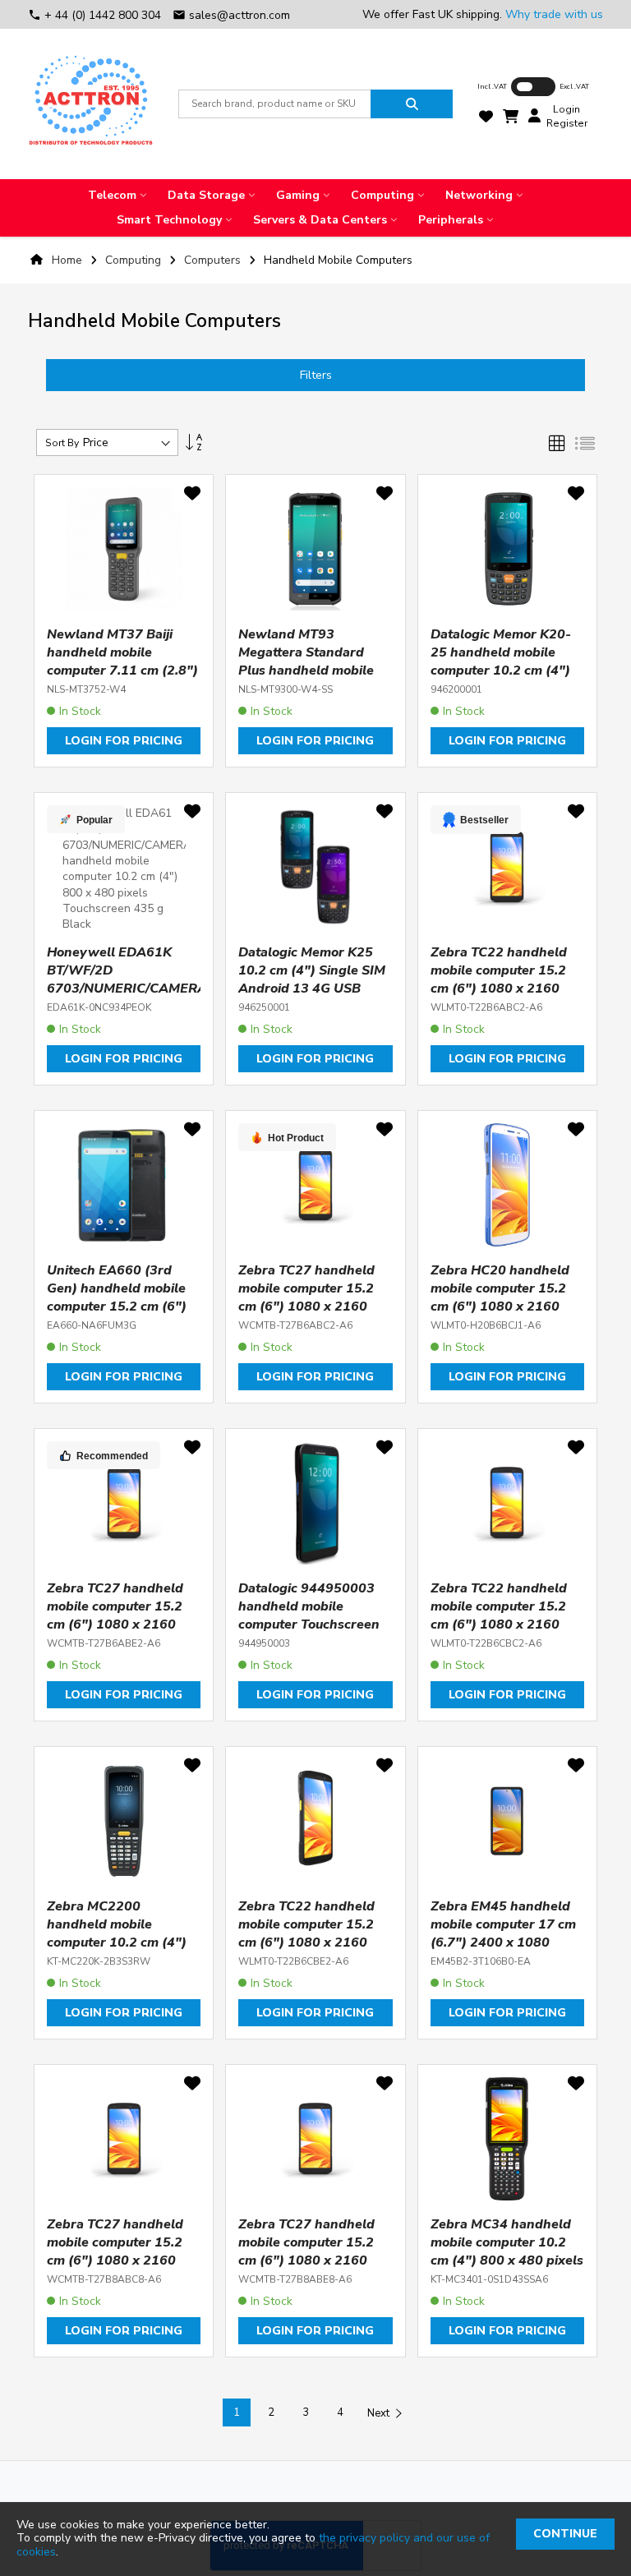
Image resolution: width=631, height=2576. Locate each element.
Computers (214, 260)
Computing (135, 260)
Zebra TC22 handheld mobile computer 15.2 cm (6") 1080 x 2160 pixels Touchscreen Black (499, 988)
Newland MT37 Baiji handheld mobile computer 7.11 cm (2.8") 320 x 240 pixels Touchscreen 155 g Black (122, 680)
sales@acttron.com (231, 15)
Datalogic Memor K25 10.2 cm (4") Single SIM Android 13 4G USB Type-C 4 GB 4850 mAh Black (312, 988)
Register (567, 123)
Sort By (62, 443)
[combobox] (275, 104)
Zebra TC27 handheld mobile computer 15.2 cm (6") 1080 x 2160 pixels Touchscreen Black (306, 1306)
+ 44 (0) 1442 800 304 (96, 15)
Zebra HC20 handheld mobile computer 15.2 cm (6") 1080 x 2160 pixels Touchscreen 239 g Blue (504, 1306)
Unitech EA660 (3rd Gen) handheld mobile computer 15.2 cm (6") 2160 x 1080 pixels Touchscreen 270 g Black (117, 1316)
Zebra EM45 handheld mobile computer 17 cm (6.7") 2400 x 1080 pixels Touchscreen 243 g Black (504, 1942)
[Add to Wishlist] (192, 496)
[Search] (412, 104)
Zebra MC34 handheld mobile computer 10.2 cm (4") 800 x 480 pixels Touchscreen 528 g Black (507, 2260)
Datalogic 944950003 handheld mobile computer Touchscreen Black (309, 1615)
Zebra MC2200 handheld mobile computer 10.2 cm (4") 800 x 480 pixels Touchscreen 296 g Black (117, 1952)
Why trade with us (554, 14)
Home (67, 260)
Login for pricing (124, 741)
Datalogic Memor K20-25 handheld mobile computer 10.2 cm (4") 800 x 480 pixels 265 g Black (502, 670)
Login (567, 109)
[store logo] (90, 104)
